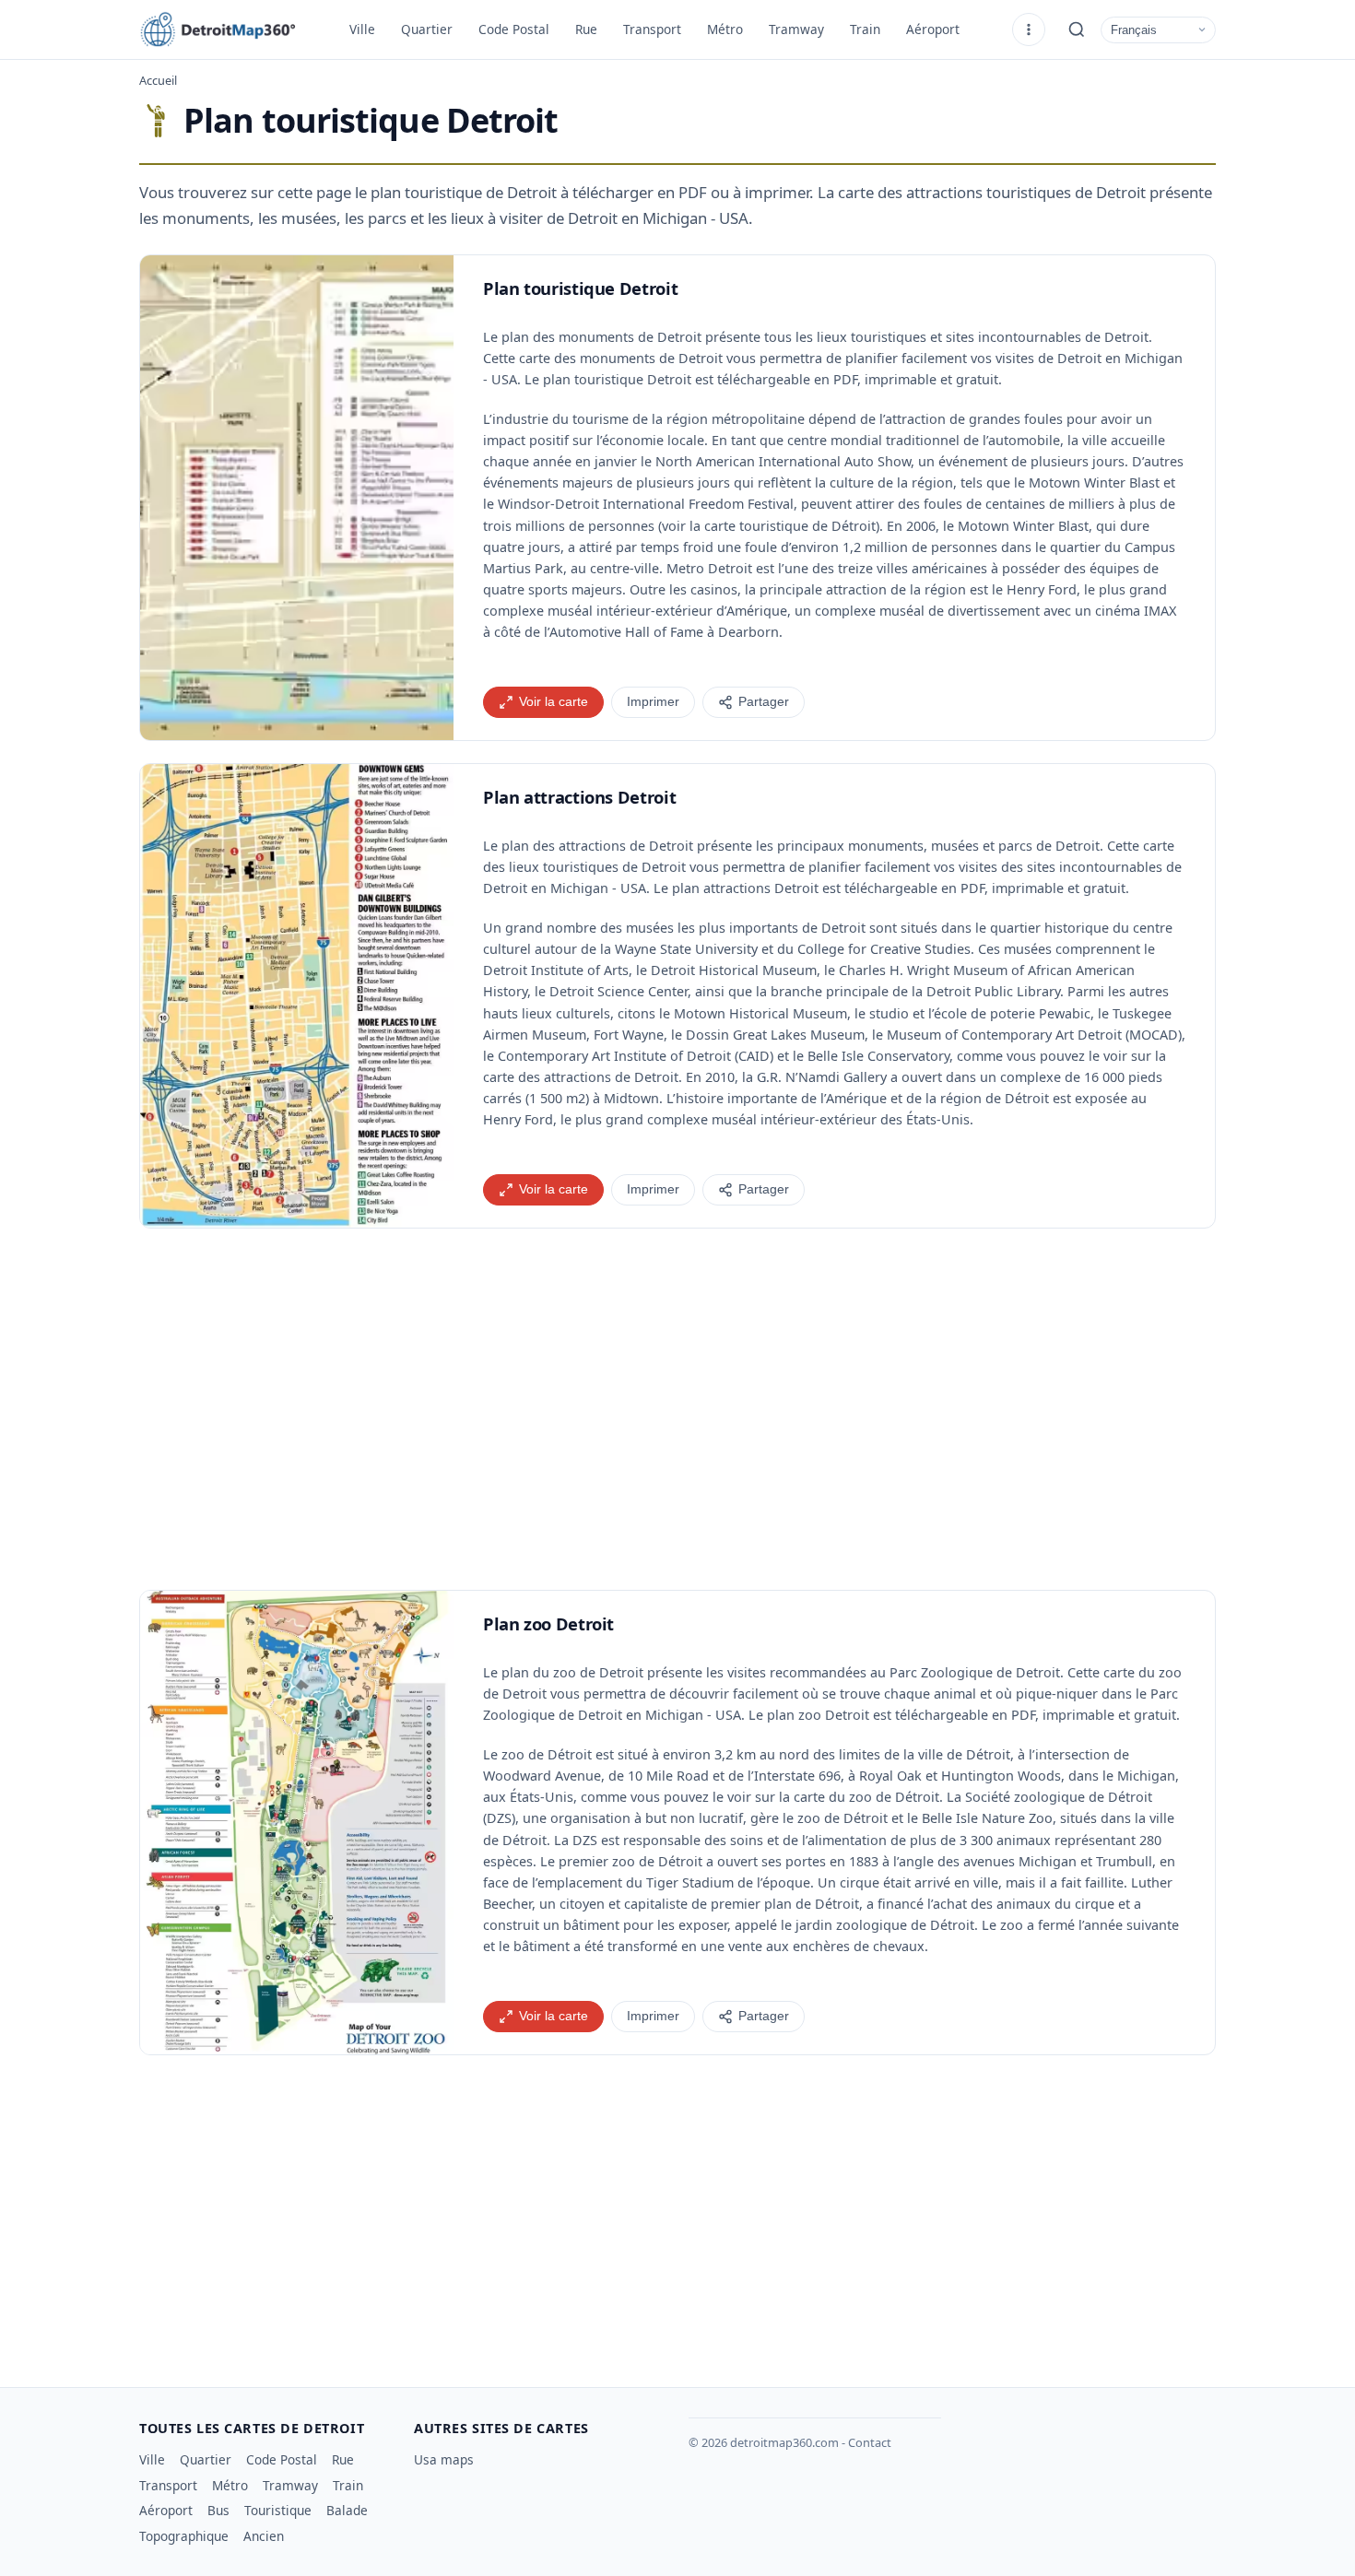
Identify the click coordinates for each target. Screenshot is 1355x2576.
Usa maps (444, 2459)
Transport (652, 29)
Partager (764, 702)
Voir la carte (554, 702)
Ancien (264, 2536)
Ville (362, 29)
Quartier (427, 29)
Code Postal (514, 29)
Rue (586, 29)
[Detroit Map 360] (231, 29)
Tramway (796, 29)
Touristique (278, 2510)
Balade (347, 2510)
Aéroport (933, 29)
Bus (218, 2510)
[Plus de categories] (1029, 29)
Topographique (184, 2536)
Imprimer (653, 702)
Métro (725, 29)
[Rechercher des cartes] (1077, 29)
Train (865, 29)
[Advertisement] (677, 1409)
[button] (297, 498)
